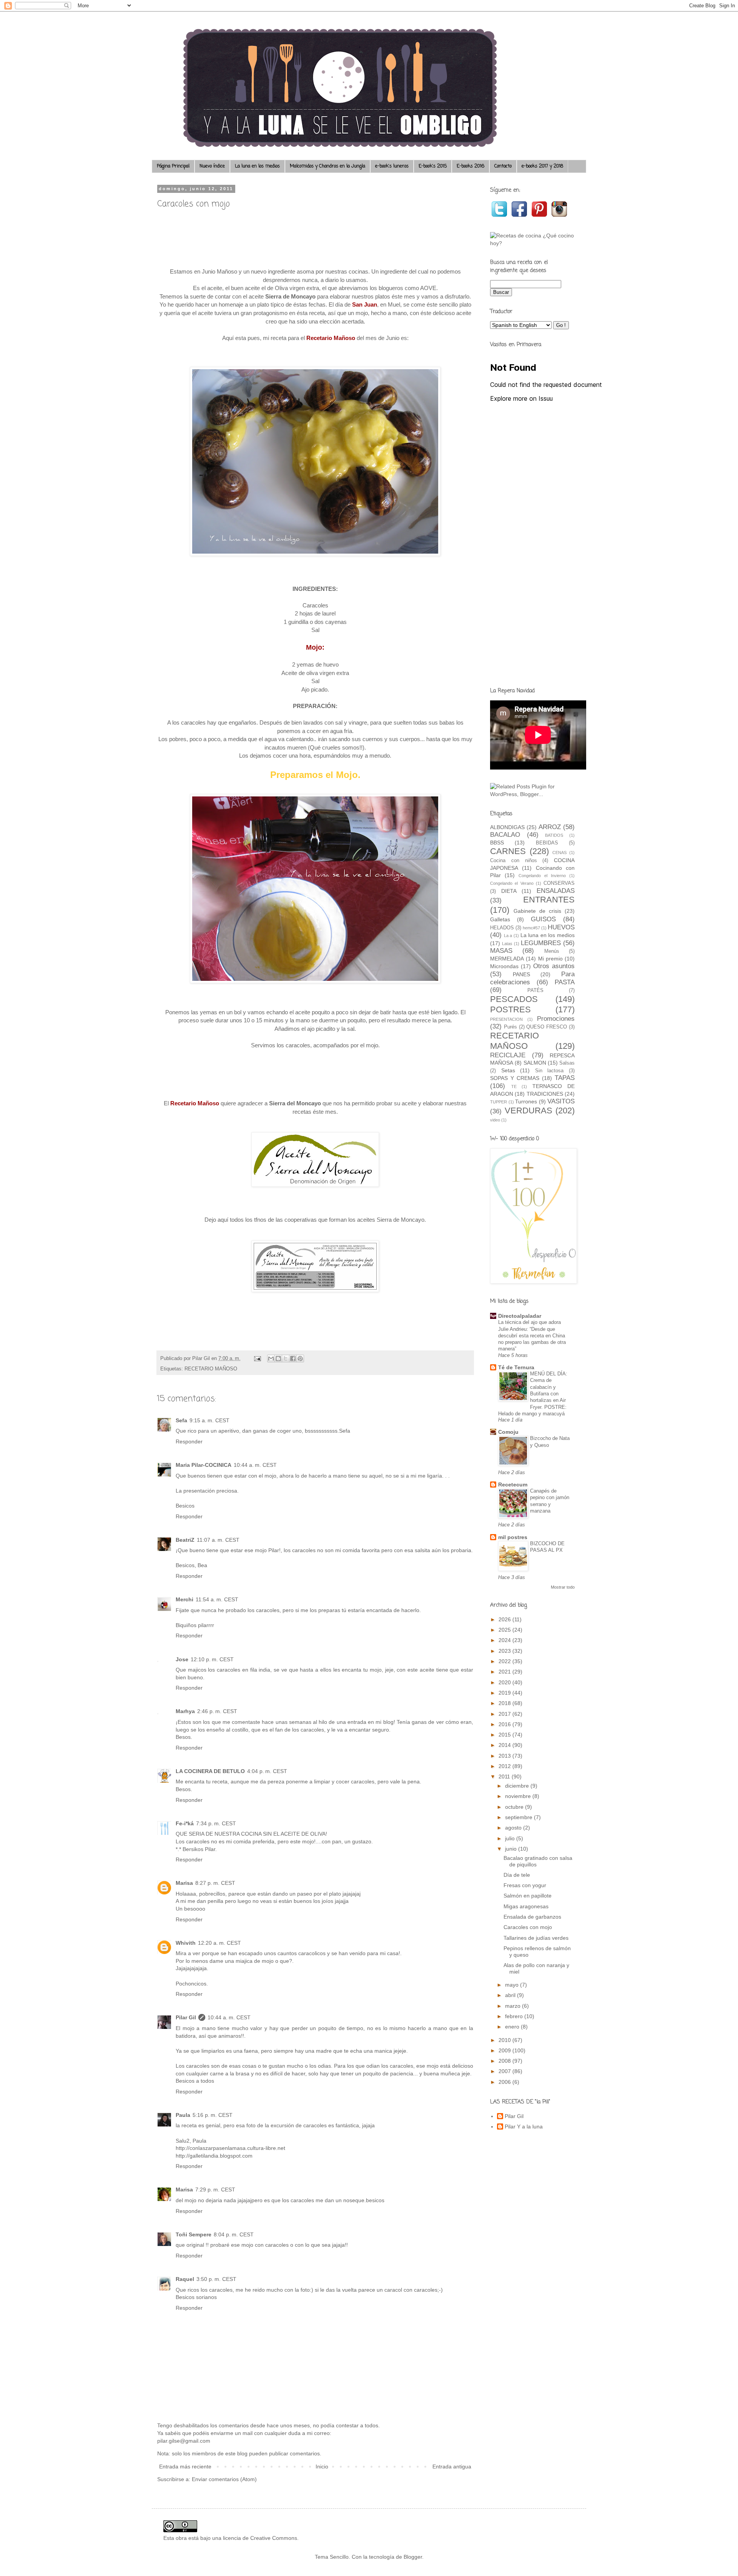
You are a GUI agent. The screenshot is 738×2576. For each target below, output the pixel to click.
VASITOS (561, 1101)
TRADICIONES (545, 1094)
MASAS (501, 951)
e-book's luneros (392, 166)
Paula (183, 2115)
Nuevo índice (212, 166)
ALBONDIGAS (507, 827)
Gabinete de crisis (537, 911)
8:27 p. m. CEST (215, 1883)
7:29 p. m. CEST (215, 2190)
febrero (515, 2016)
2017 (505, 1714)
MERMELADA (507, 959)
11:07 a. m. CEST (218, 1540)
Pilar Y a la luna (524, 2126)
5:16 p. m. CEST (213, 2115)
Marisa (184, 1883)
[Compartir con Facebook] (293, 1358)
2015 (505, 1735)
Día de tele (517, 1875)
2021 (505, 1672)
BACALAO (505, 835)
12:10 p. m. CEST (212, 1659)
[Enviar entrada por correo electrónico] (257, 1358)
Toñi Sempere (194, 2234)
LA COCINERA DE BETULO (210, 1771)
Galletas (500, 919)
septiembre (519, 1817)
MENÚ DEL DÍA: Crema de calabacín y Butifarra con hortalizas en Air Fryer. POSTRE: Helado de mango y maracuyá (533, 1394)
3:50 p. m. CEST (216, 2279)
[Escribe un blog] (278, 1358)
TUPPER (499, 1102)
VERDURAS (529, 1111)
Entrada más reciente (185, 2467)
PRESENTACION (506, 1019)
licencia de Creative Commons (260, 2538)
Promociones (556, 1019)
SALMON (535, 1063)
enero (513, 2027)
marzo (514, 2006)
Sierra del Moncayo (295, 1103)
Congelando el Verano (512, 883)
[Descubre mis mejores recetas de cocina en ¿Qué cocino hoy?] (532, 243)
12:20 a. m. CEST (219, 1943)
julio (511, 1838)
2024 (505, 1640)
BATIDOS (554, 835)
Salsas (567, 1063)
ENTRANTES (549, 900)
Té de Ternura (516, 1367)
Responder (189, 1441)
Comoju (508, 1432)
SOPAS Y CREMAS (515, 1078)
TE (514, 1086)
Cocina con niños (514, 861)
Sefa (181, 1420)
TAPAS (565, 1078)
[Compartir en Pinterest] (300, 1358)
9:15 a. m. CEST (209, 1420)
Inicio (322, 2467)
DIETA (509, 891)
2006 (505, 2082)
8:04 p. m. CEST (234, 2234)
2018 (505, 1703)
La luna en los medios (257, 166)
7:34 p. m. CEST (216, 1823)
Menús (552, 951)
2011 (505, 1776)
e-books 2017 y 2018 (542, 166)
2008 (505, 2061)
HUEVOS (561, 927)
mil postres (513, 1537)
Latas (507, 944)
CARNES (508, 851)
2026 (505, 1619)
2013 (505, 1756)
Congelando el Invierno (542, 876)
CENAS (559, 853)
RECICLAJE (508, 1055)
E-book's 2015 (433, 166)
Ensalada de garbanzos (532, 1917)
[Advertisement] (532, 560)
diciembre (518, 1786)
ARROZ (550, 827)
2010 (505, 2040)
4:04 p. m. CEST (267, 1771)
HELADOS (502, 928)
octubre (515, 1807)
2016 (505, 1724)
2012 (505, 1766)
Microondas (504, 966)
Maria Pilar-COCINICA (204, 1465)
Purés (510, 1027)
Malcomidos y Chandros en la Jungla (327, 166)
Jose (182, 1659)
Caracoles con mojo (528, 1927)
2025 (505, 1630)
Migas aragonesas (526, 1906)
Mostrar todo (563, 1587)
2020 (505, 1682)
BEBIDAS (547, 843)
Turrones (526, 1101)
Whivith (186, 1943)
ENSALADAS (556, 891)
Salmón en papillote (528, 1896)
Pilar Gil (186, 2017)
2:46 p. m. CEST (217, 1711)
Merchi (184, 1599)
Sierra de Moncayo (290, 296)
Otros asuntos (554, 966)
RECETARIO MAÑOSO (211, 1369)
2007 (505, 2071)
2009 (505, 2050)
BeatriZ (185, 1540)
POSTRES (510, 1009)
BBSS (497, 843)
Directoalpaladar (520, 1316)
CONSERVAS (559, 883)
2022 (505, 1661)
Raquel (185, 2279)
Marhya (185, 1711)
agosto (514, 1828)
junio (512, 1849)
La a (508, 936)
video (495, 1120)
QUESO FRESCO (547, 1027)
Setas (508, 1070)
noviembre (519, 1796)
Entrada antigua (452, 2467)
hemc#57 (531, 928)
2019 (505, 1693)
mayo (513, 1985)
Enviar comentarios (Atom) (224, 2479)
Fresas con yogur (525, 1885)
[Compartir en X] (286, 1358)
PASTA (565, 982)
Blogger (413, 2557)
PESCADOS (514, 999)
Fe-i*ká (185, 1823)
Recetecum (513, 1485)
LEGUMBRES (541, 943)
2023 (505, 1651)
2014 (505, 1745)
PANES (521, 974)
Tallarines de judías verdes (536, 1938)
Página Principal (173, 166)
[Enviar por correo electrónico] (271, 1358)
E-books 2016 (470, 166)
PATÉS (535, 990)
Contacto (503, 166)
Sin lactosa (549, 1071)
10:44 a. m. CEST (255, 1465)
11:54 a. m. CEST (217, 1599)
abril (511, 1995)
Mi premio (550, 959)
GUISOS (543, 919)
